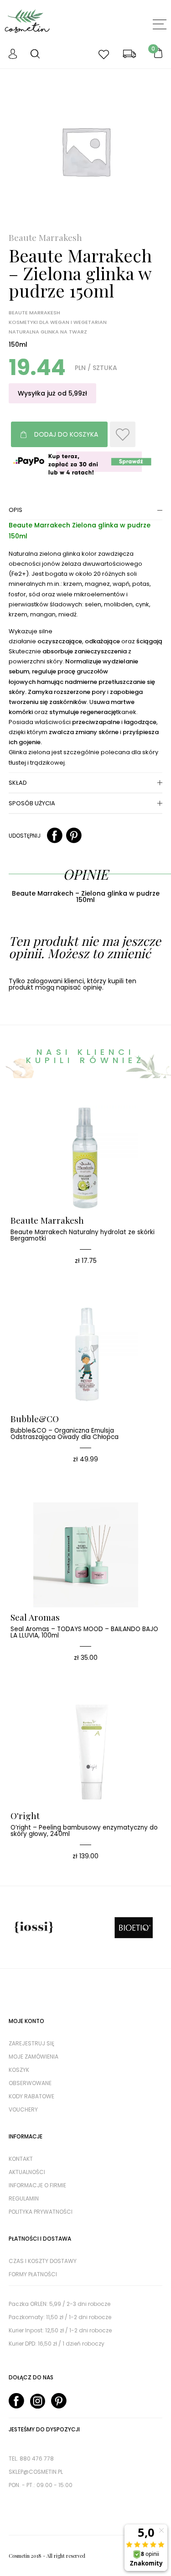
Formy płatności (33, 2274)
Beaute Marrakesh (45, 237)
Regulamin (24, 2198)
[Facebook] (55, 836)
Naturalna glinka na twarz (48, 332)
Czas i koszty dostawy (43, 2261)
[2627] (123, 434)
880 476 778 (37, 2459)
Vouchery (23, 2109)
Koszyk (19, 2070)
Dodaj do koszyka (66, 434)
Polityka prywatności (41, 2212)
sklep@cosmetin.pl (36, 2472)
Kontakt (21, 2159)
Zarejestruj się (31, 2043)
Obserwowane (30, 2083)
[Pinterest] (74, 836)
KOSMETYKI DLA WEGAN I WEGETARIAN (58, 322)
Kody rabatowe (31, 2096)
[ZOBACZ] (99, 1120)
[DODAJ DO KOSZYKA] (72, 1120)
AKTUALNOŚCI (27, 2172)
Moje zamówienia (34, 2057)
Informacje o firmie (37, 2185)
